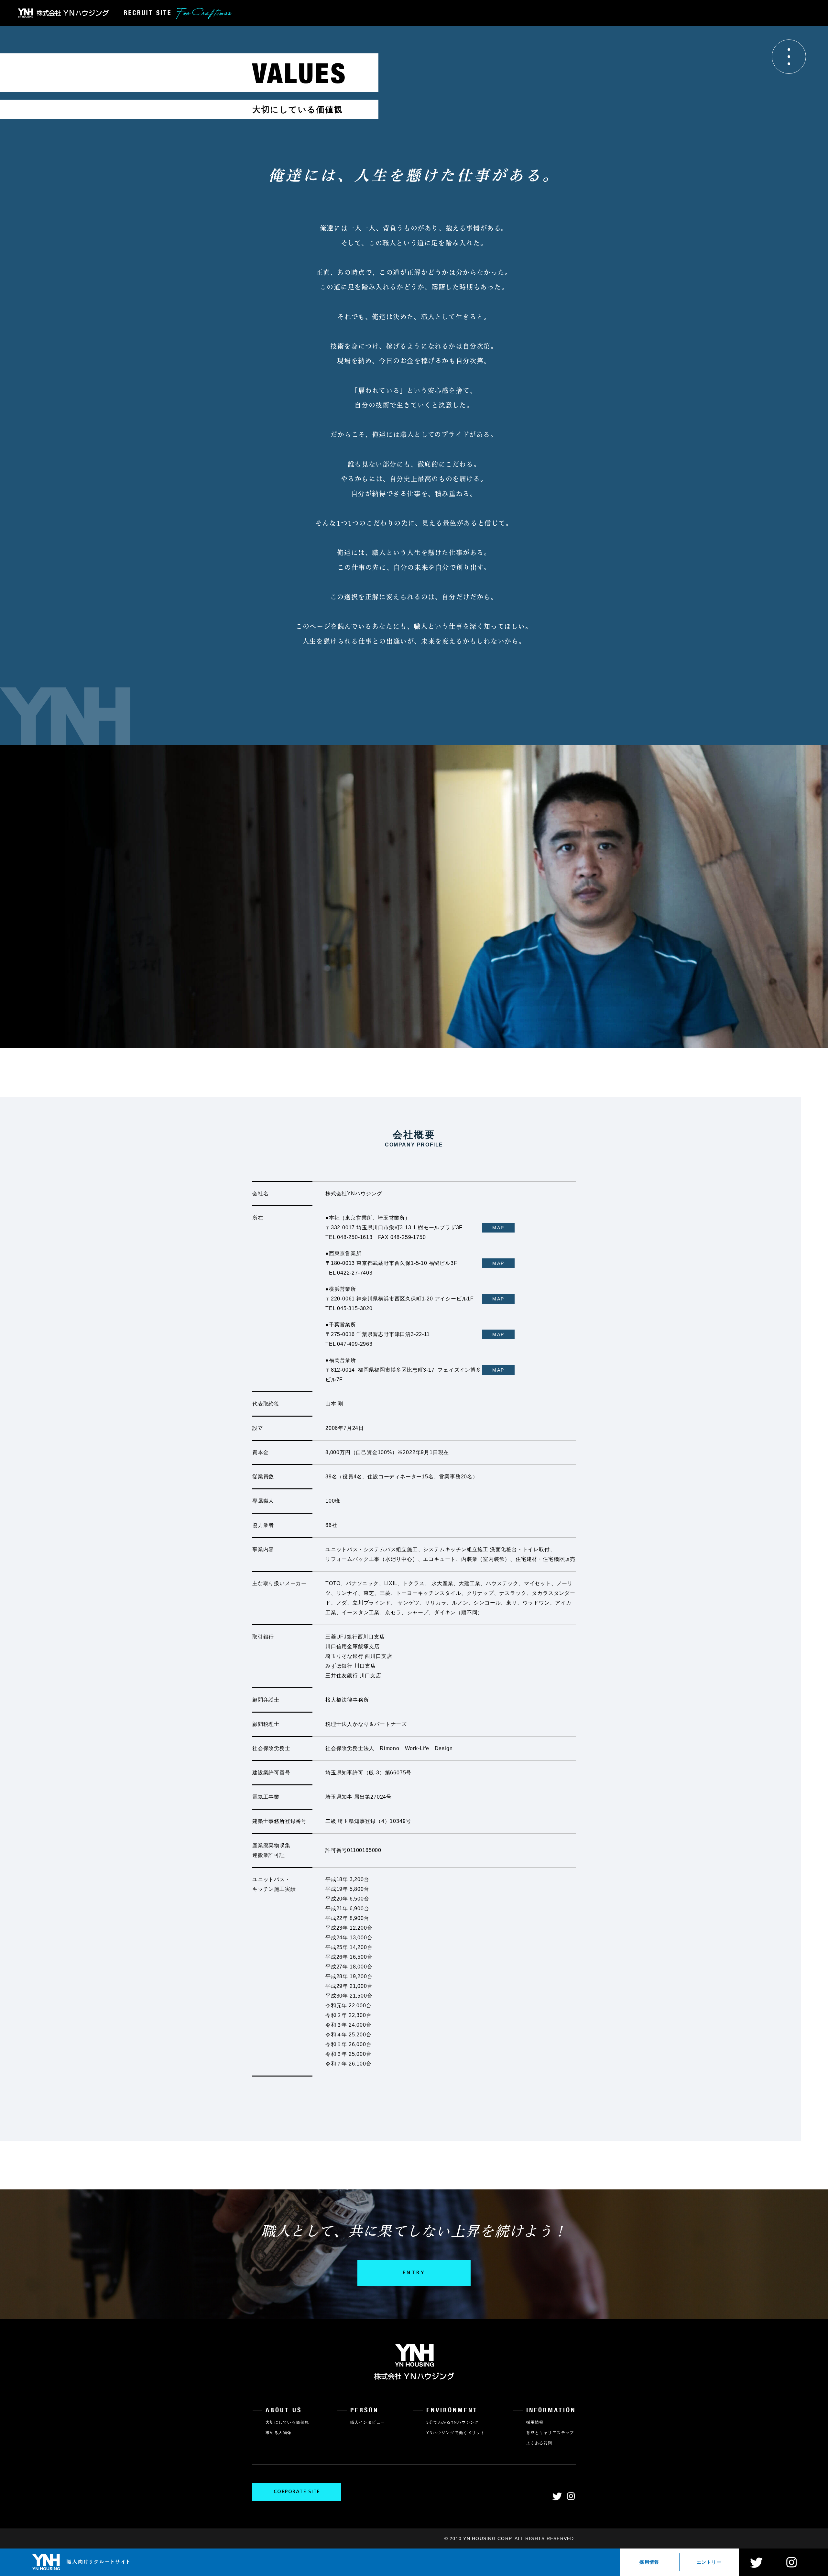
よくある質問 (539, 2443)
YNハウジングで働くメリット (456, 2433)
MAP (498, 1228)
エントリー (709, 2562)
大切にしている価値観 (287, 2422)
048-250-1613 (355, 1237)
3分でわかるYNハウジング (453, 2422)
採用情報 (649, 2562)
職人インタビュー (368, 2422)
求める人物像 (279, 2433)
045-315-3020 (355, 1308)
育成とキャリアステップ (550, 2433)
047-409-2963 (355, 1344)
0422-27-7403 (355, 1273)
